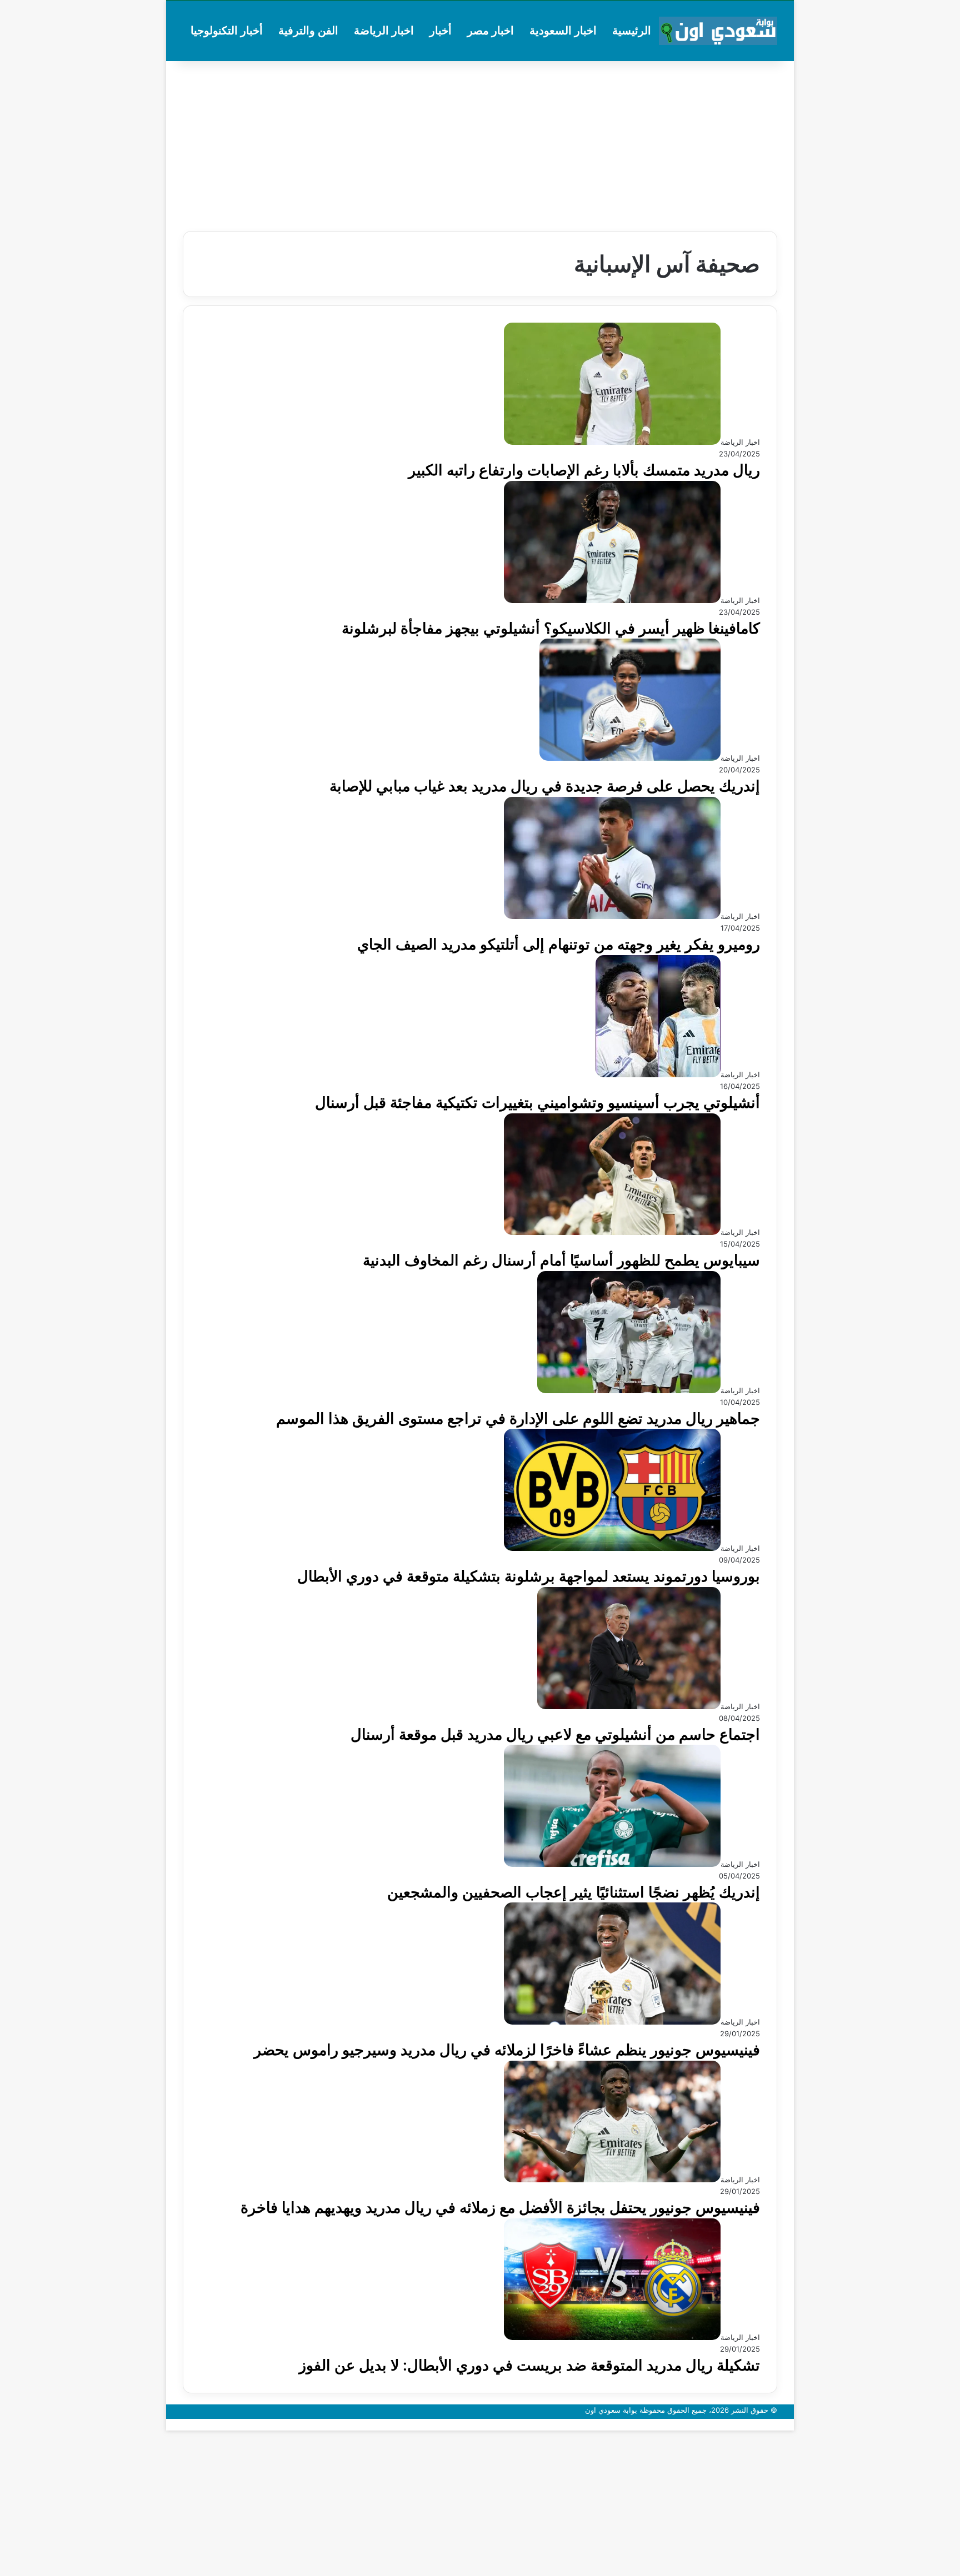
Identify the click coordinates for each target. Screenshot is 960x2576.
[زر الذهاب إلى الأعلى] (791, 2424)
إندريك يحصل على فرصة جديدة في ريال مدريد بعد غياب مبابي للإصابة (545, 786)
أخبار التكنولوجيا (227, 31)
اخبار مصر (491, 31)
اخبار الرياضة (384, 31)
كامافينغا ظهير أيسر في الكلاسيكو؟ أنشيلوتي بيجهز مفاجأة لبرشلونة (551, 628)
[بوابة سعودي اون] (718, 31)
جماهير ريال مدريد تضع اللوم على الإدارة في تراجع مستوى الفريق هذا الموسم (518, 1418)
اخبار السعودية (563, 31)
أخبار (441, 31)
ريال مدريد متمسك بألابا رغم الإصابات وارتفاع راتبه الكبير (584, 470)
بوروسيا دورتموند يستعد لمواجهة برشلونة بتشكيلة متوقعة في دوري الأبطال (529, 1576)
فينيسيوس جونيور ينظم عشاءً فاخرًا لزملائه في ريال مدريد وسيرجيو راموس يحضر (507, 2050)
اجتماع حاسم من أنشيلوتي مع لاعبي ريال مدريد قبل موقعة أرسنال (555, 1734)
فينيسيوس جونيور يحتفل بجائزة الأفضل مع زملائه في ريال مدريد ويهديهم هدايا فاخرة (500, 2208)
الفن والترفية (308, 31)
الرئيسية (632, 31)
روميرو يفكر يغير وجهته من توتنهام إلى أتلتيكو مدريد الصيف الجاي (559, 944)
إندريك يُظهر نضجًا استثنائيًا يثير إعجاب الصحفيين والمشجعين (574, 1892)
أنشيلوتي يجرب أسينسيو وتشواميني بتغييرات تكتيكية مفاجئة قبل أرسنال (537, 1103)
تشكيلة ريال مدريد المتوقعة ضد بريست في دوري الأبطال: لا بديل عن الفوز (529, 2365)
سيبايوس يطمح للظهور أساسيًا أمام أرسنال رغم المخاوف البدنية (561, 1260)
